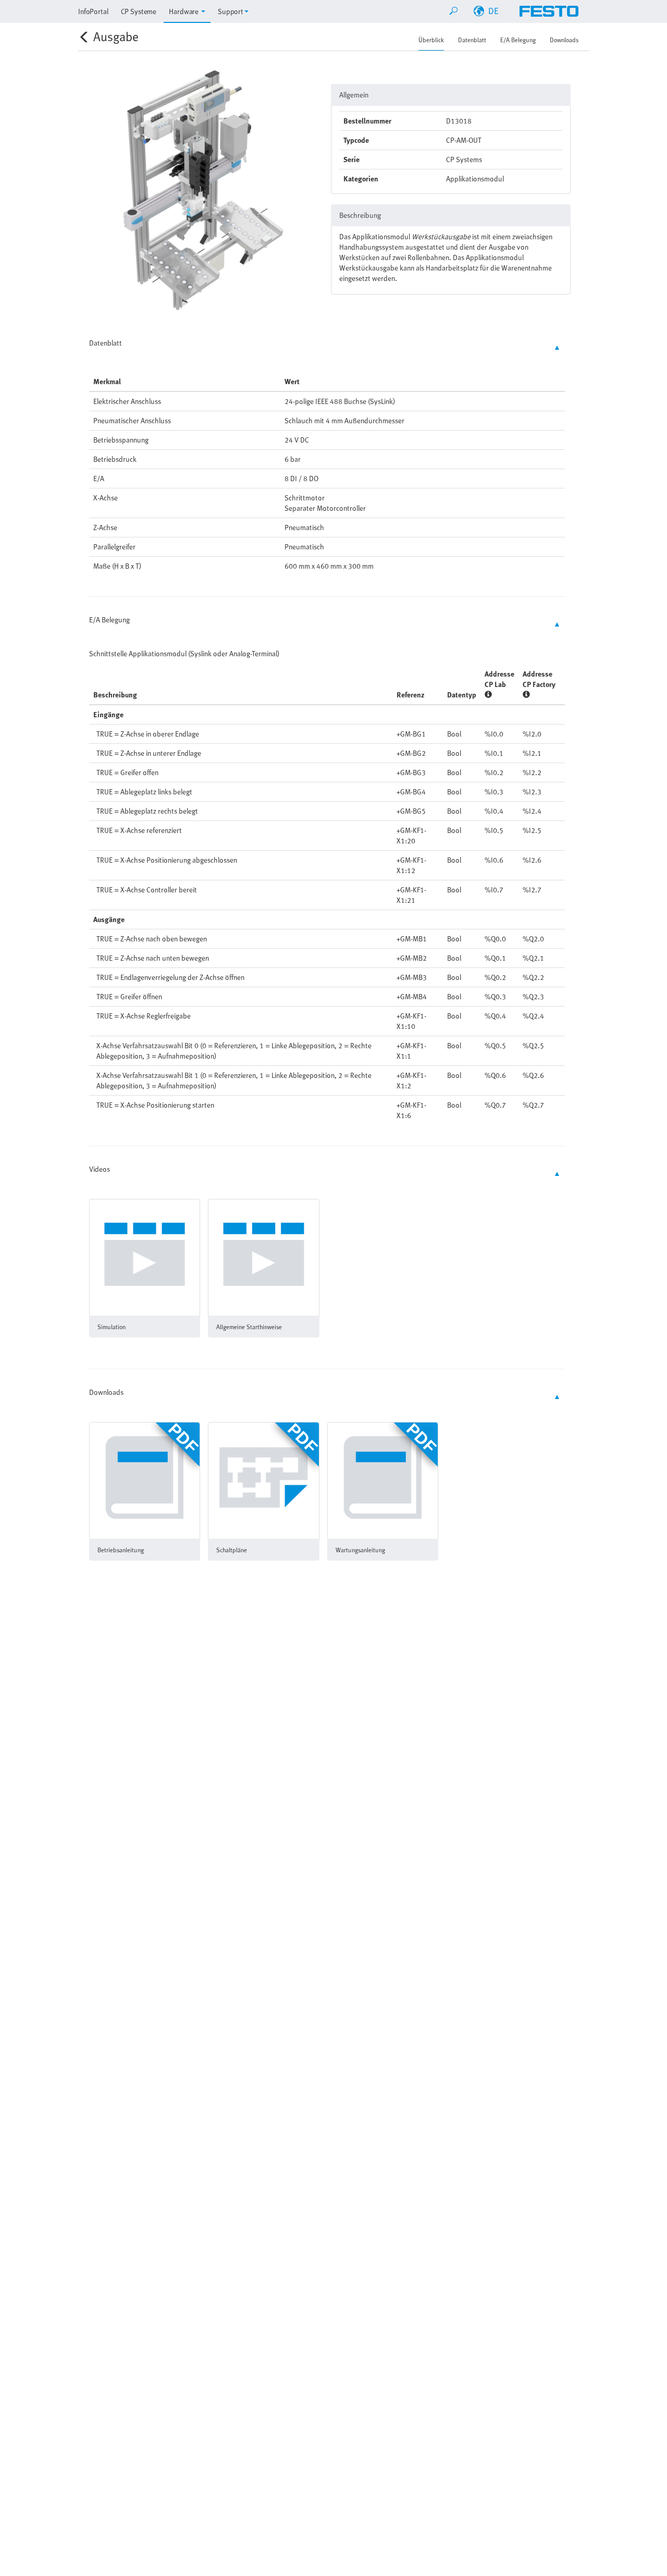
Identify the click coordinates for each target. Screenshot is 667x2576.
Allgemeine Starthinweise (249, 1327)
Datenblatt (472, 40)
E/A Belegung (518, 40)
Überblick (431, 40)
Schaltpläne (232, 1550)
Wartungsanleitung (360, 1550)
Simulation (112, 1327)
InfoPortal (93, 11)
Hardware (184, 11)
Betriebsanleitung (121, 1550)
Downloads (564, 40)
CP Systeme (139, 11)
